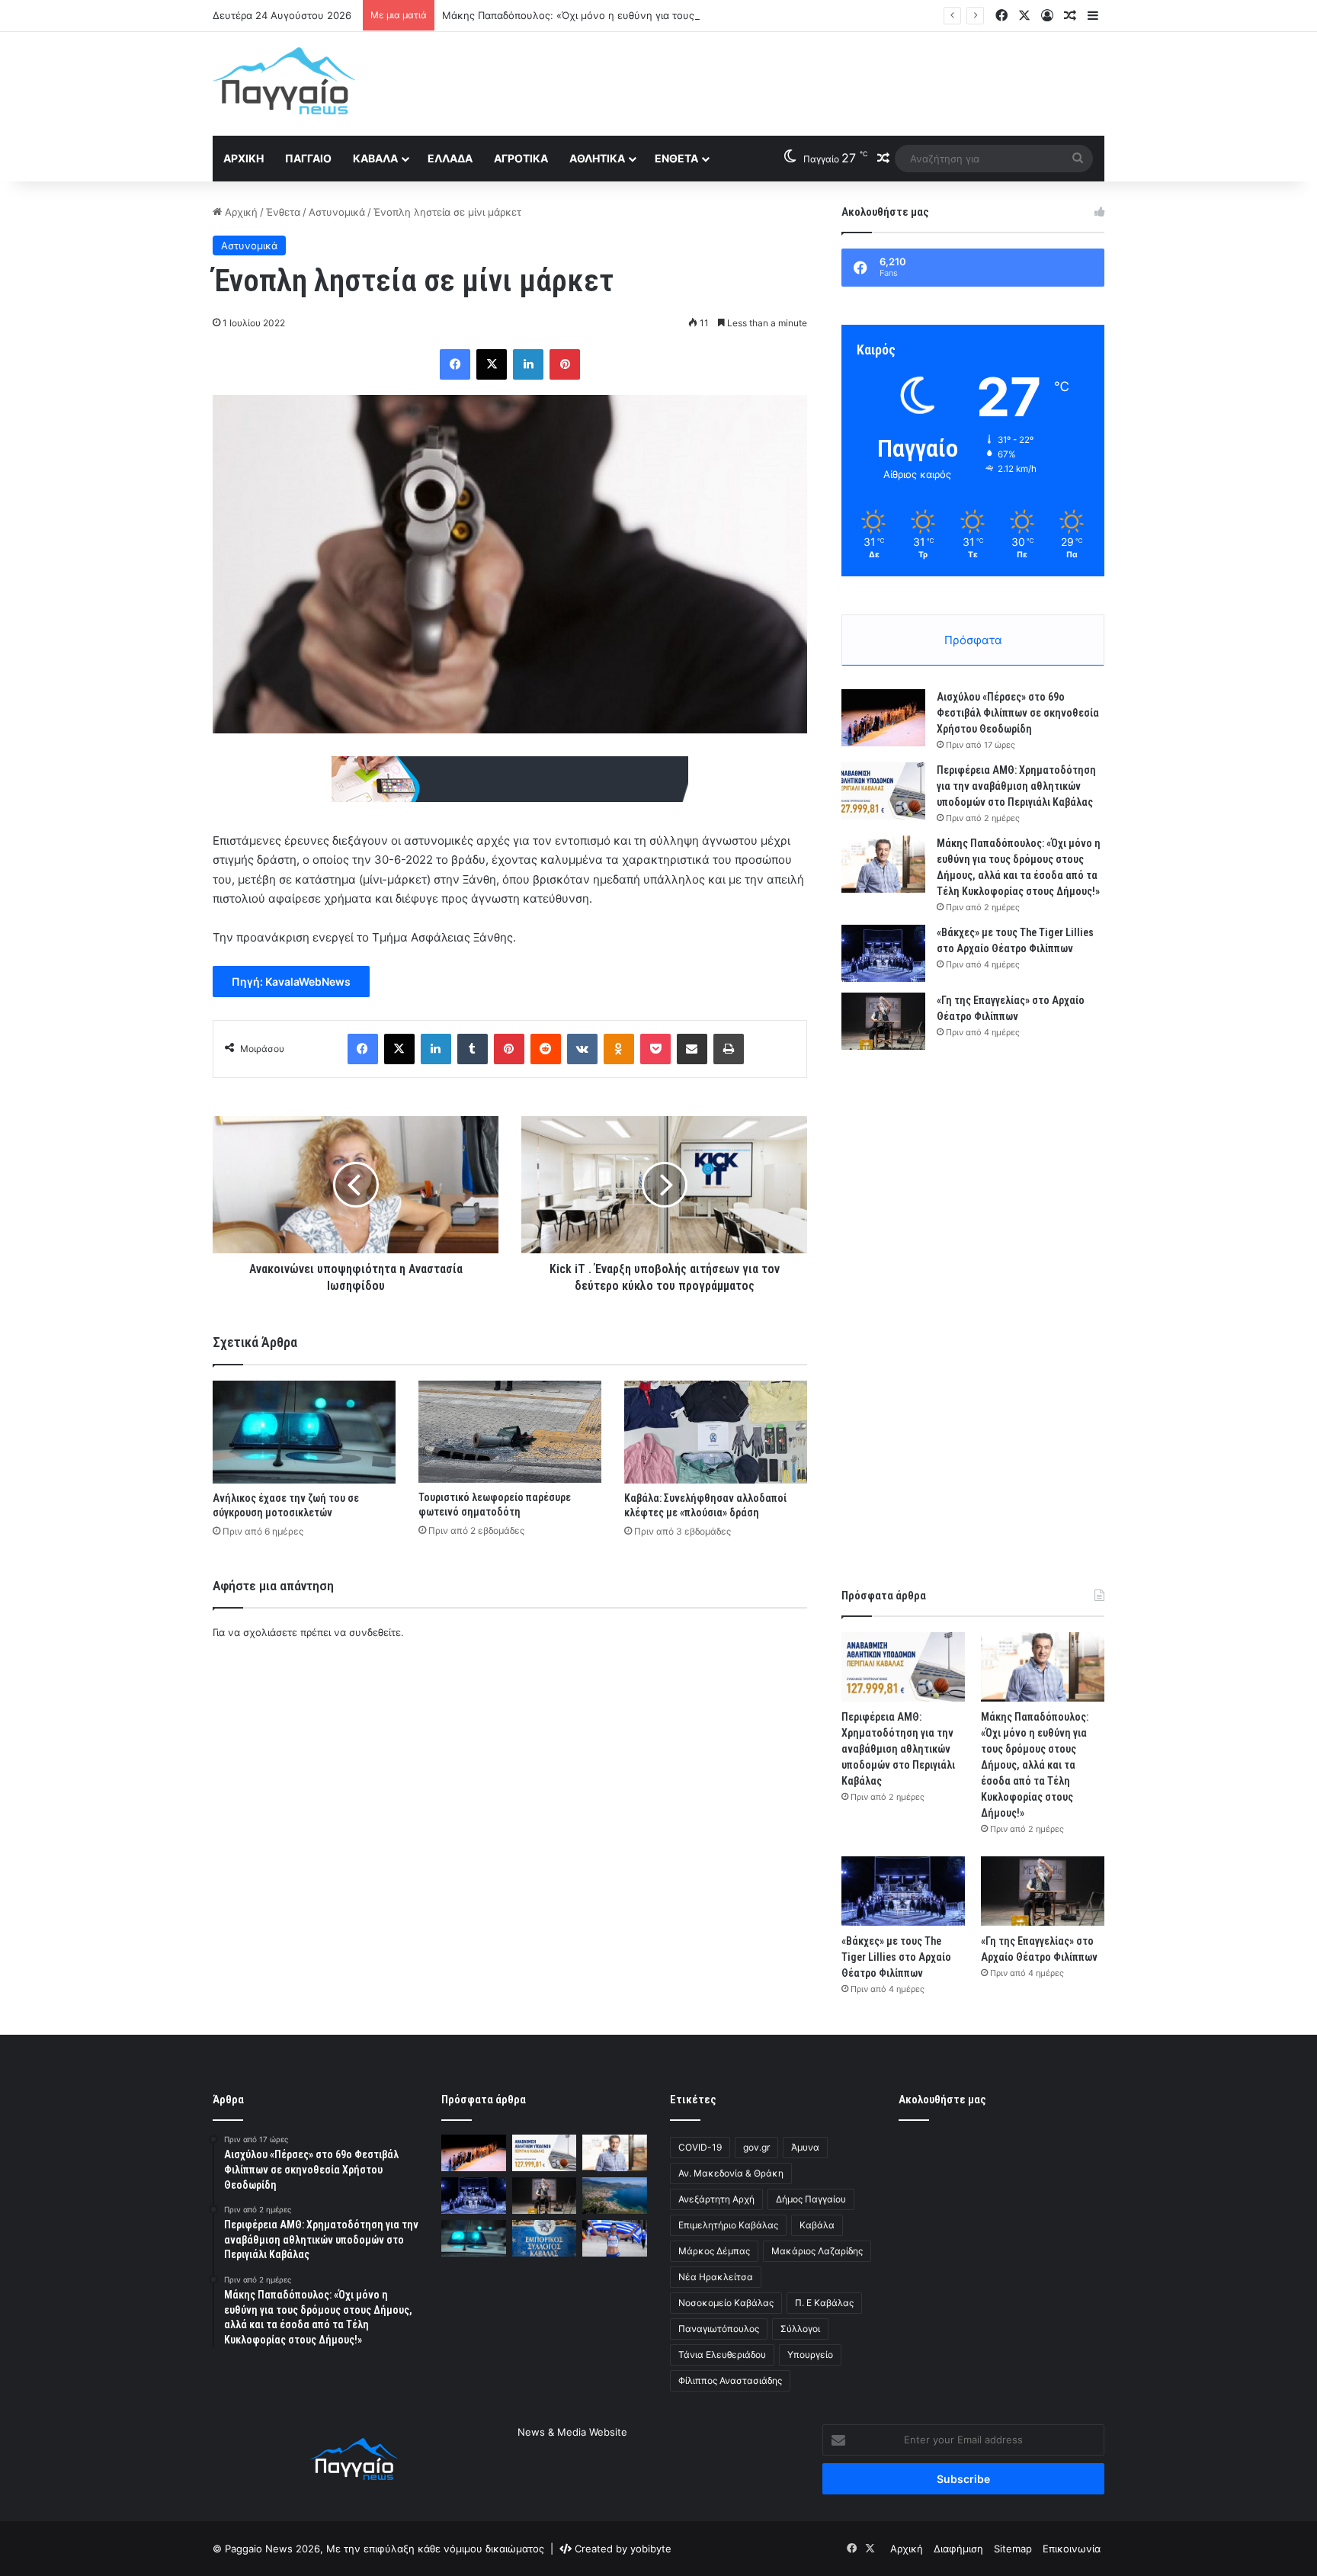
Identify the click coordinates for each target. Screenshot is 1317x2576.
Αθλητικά (597, 158)
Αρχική (244, 158)
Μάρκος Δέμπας (714, 2251)
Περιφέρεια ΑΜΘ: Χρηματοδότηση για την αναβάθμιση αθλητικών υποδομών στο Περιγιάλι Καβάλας (1016, 786)
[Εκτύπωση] (729, 1049)
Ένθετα (676, 158)
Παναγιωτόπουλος (719, 2329)
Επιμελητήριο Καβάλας (728, 2225)
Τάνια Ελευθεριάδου (722, 2355)
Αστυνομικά (337, 212)
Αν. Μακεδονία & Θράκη (731, 2173)
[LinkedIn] (528, 364)
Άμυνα (805, 2147)
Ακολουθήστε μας (942, 2100)
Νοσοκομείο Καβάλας (726, 2303)
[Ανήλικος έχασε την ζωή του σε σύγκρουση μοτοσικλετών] (304, 1432)
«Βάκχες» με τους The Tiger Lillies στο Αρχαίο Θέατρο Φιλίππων (896, 1957)
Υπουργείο (810, 2355)
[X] (492, 364)
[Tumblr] (473, 1049)
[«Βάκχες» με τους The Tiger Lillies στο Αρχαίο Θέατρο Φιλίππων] (883, 953)
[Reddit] (546, 1049)
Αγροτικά (521, 158)
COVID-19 (700, 2147)
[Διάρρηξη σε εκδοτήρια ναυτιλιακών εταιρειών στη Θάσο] (615, 2196)
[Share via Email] (692, 1049)
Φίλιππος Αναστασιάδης (730, 2380)
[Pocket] (655, 1049)
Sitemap (1013, 2549)
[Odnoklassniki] (619, 1049)
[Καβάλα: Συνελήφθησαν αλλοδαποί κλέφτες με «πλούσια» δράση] (716, 1432)
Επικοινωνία (1072, 2549)
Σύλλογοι (800, 2329)
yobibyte (651, 2549)
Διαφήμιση (958, 2549)
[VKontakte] (582, 1049)
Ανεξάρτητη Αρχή (716, 2199)
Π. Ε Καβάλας (824, 2303)
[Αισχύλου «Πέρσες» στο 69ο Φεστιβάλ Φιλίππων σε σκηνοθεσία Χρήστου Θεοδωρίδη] (883, 718)
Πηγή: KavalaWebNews (291, 982)
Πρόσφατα (973, 640)
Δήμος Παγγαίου (811, 2199)
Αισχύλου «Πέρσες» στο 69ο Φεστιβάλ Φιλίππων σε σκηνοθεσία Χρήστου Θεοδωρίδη (1018, 713)
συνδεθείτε (375, 1632)
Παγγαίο (308, 158)
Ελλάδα (450, 158)
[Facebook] (455, 364)
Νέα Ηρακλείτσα (716, 2277)
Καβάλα (375, 158)
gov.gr (756, 2147)
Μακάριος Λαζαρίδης (817, 2251)
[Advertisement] (811, 82)
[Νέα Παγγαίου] (284, 81)
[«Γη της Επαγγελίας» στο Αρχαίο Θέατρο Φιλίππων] (883, 1021)
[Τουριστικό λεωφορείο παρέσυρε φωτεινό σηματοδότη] (510, 1432)
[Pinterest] (565, 364)
